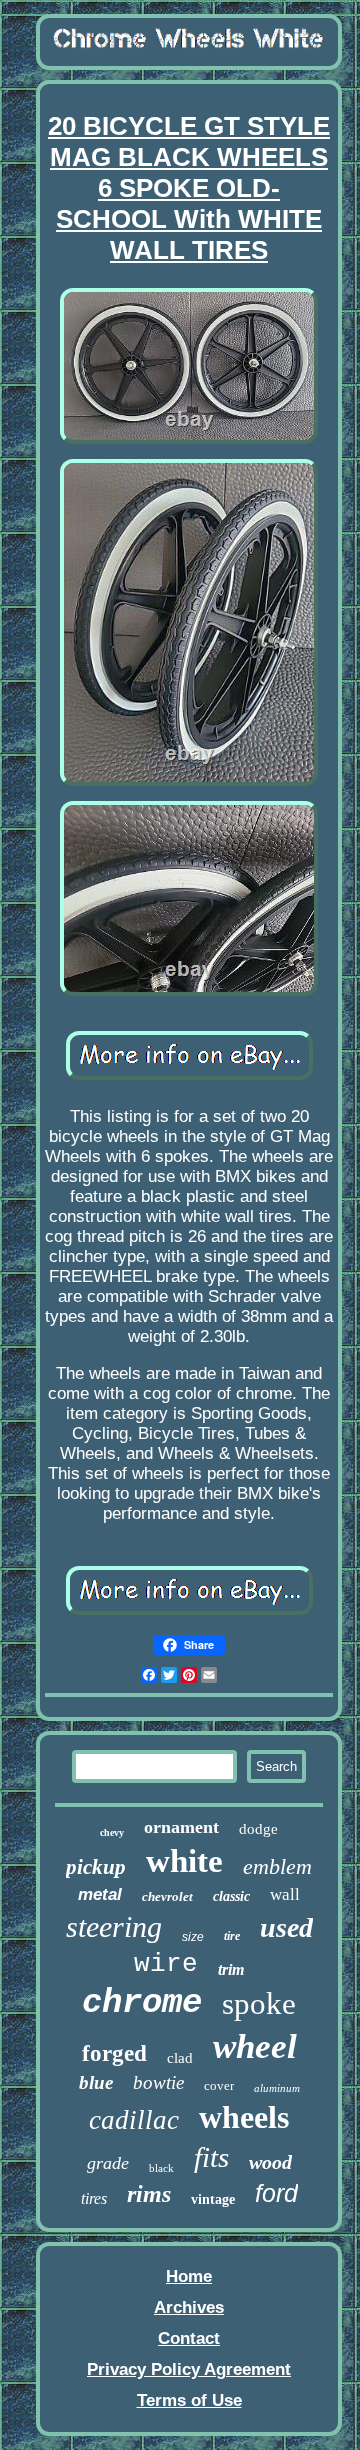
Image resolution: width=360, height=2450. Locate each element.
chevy (112, 1832)
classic (231, 1896)
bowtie (158, 2082)
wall (285, 1894)
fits (211, 2157)
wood (270, 2162)
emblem (277, 1866)
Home (189, 2276)
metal (100, 1894)
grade (108, 2163)
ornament (181, 1827)
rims (149, 2194)
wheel (255, 2046)
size (193, 1937)
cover (219, 2085)
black (161, 2168)
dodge (258, 1829)
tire (232, 1936)
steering (114, 1926)
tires (94, 2198)
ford (276, 2193)
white (184, 1861)
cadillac (134, 2120)
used (286, 1927)
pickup (96, 1867)
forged (114, 2053)
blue (96, 2082)
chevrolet (167, 1896)
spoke (259, 2003)
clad (180, 2058)
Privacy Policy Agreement (189, 2369)
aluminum (277, 2088)
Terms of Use (189, 2400)
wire (166, 1964)
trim (231, 1969)
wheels (244, 2117)
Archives (189, 2307)
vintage (213, 2199)
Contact (189, 2338)
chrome (142, 2003)
